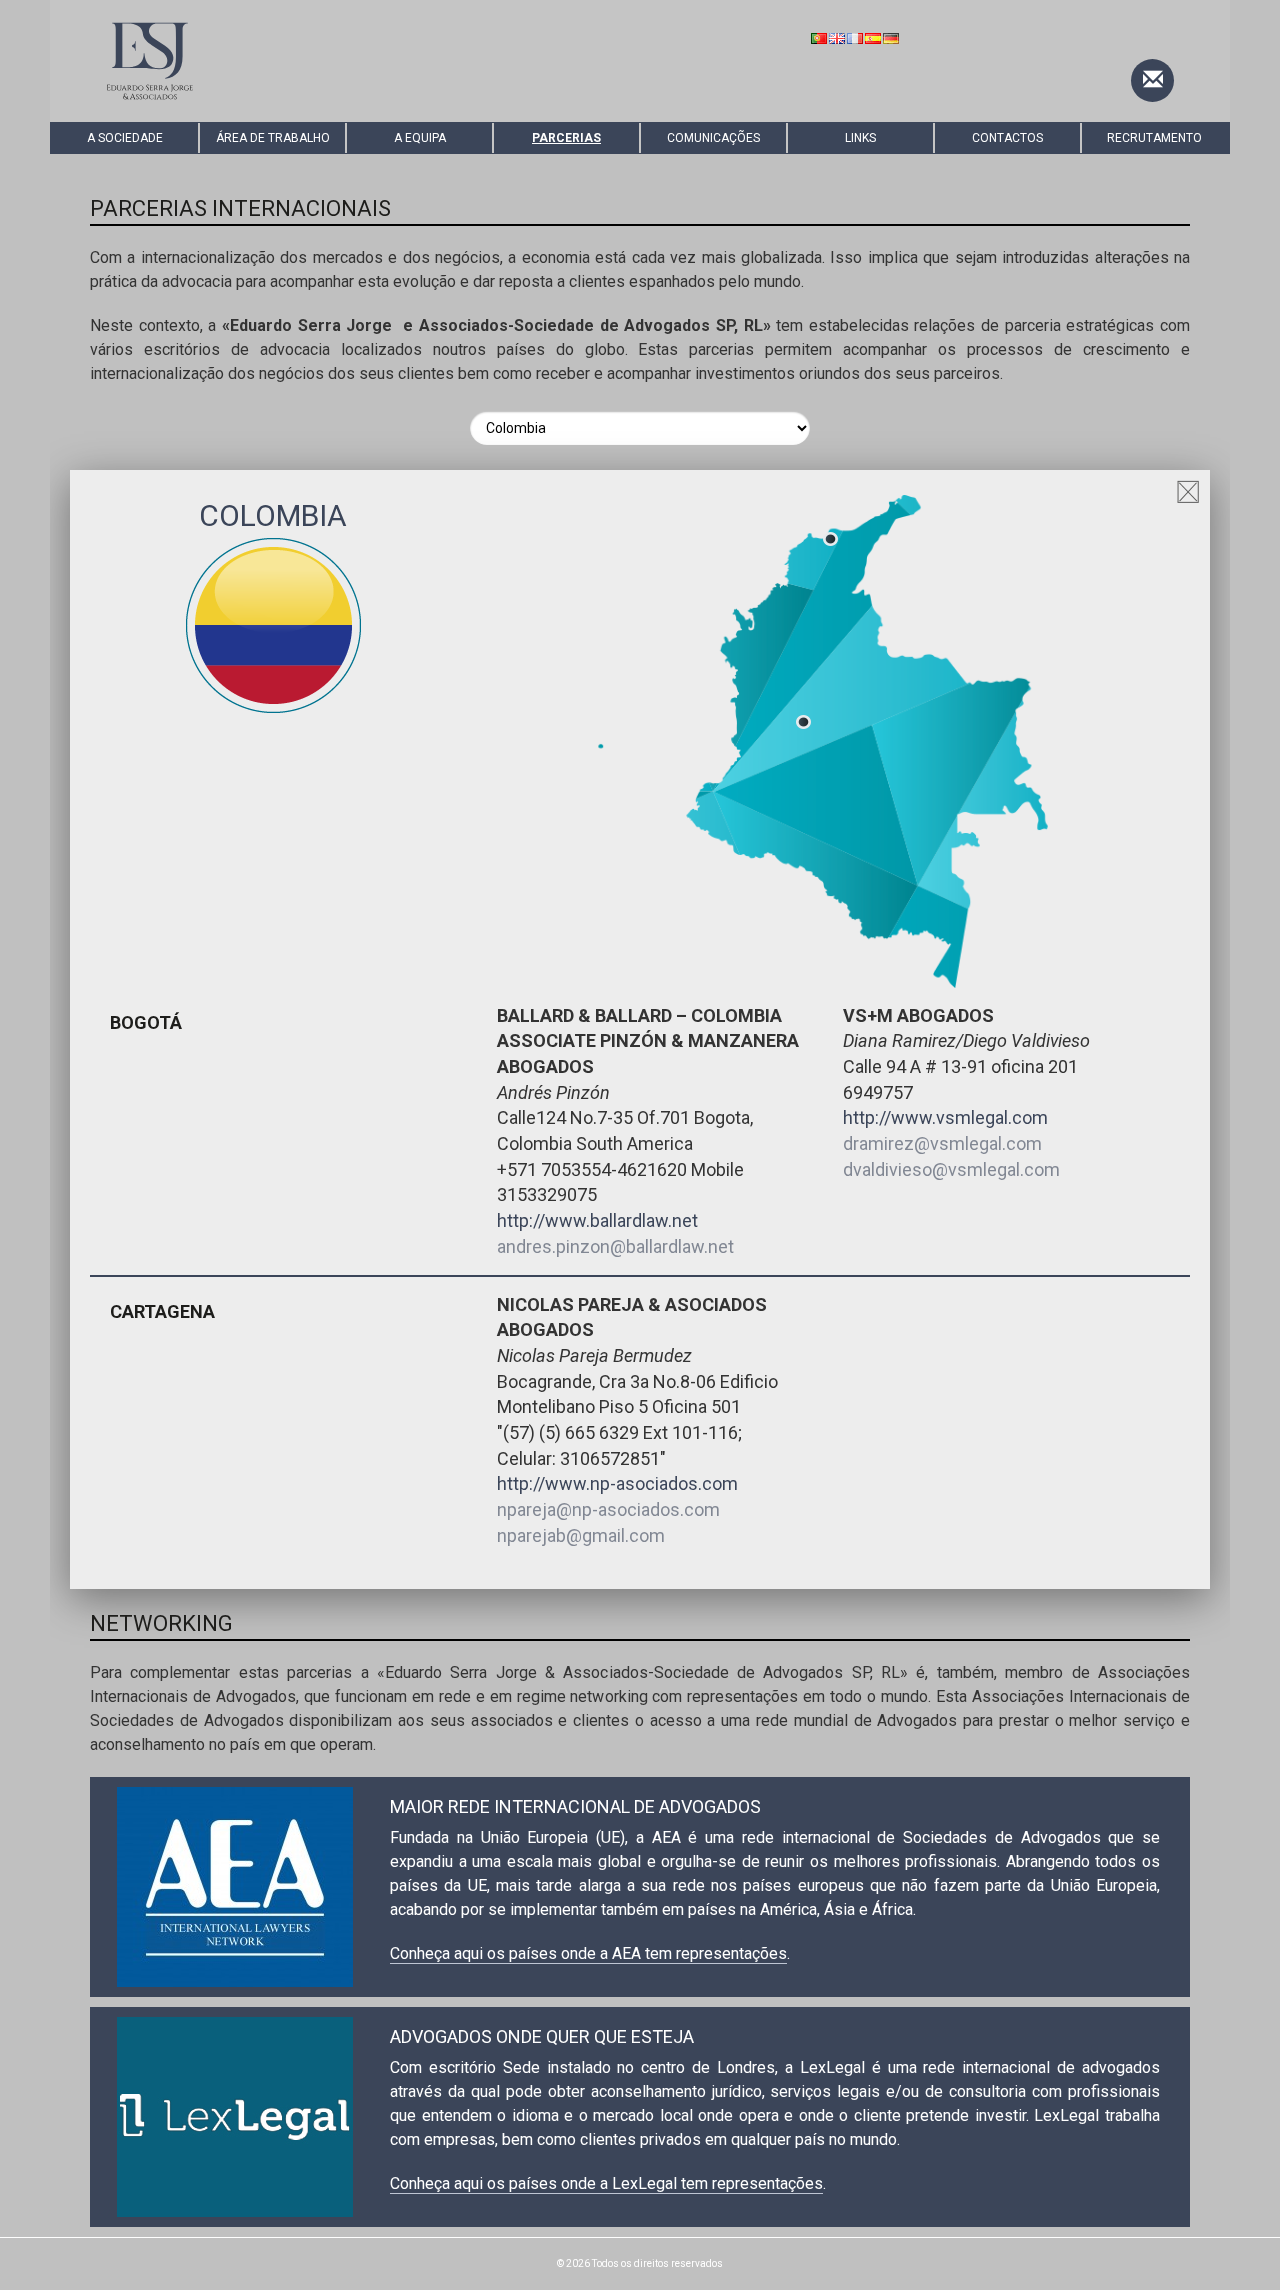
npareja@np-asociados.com (608, 1509)
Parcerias (566, 138)
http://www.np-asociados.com (617, 1483)
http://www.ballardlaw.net (597, 1220)
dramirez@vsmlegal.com (942, 1143)
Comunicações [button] (713, 138)
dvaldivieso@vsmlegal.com (951, 1169)
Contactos (1007, 138)
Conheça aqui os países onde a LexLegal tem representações (606, 2183)
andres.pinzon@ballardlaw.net (615, 1246)
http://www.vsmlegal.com (945, 1117)
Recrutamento (1154, 138)
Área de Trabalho (273, 138)
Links (860, 138)
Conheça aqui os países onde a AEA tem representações (588, 1953)
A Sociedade (125, 138)
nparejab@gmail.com (581, 1535)
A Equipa (420, 138)
